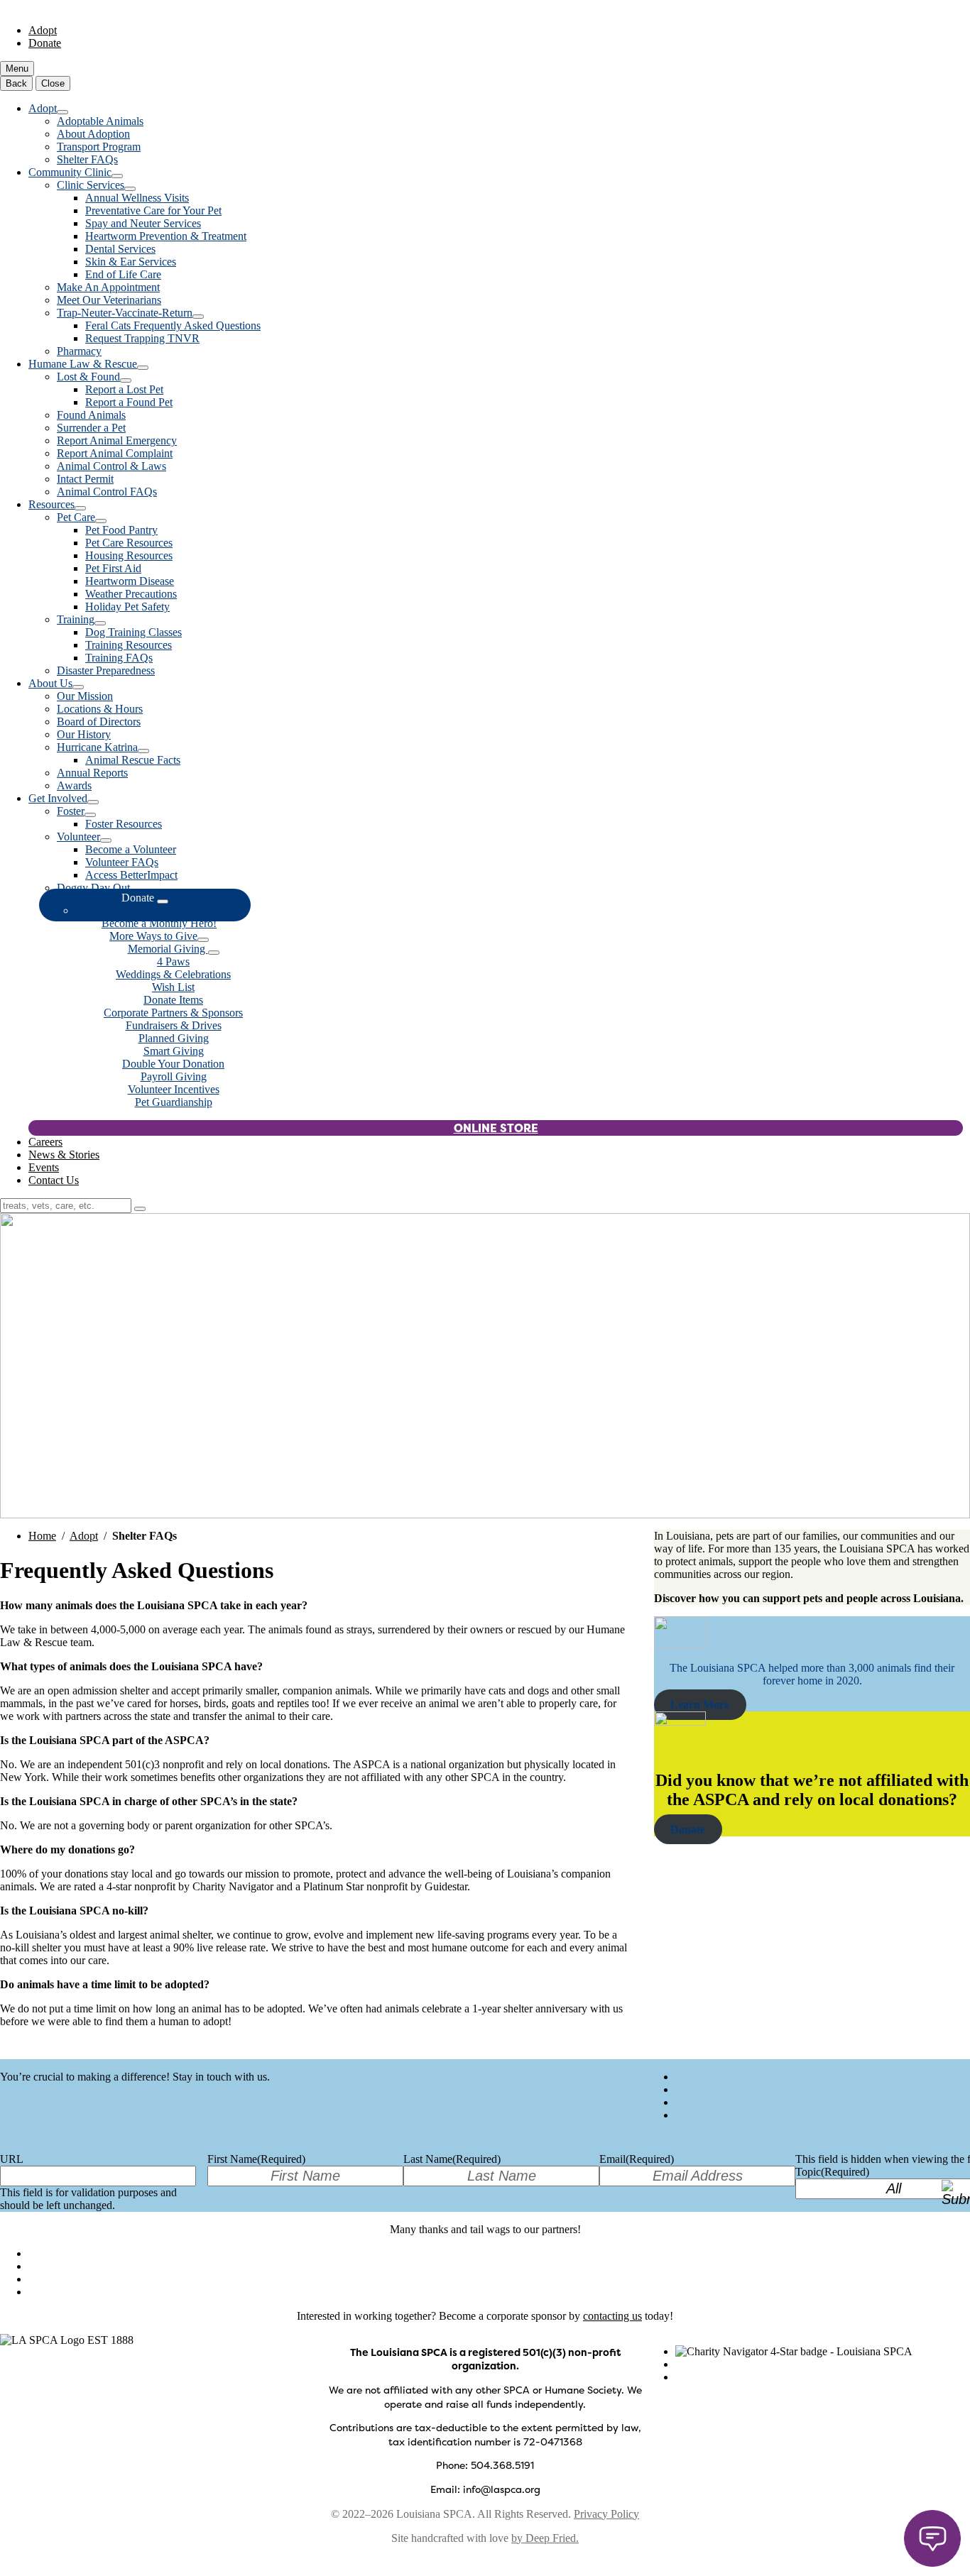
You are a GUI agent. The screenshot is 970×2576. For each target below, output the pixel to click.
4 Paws (173, 961)
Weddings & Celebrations (173, 974)
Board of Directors (99, 722)
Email (637, 2159)
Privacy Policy (606, 2514)
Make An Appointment (108, 287)
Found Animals (91, 415)
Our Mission (85, 696)
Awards (74, 785)
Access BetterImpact (131, 875)
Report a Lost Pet (124, 389)
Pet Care (76, 517)
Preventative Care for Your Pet (153, 210)
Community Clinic (70, 172)
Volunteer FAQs (122, 862)
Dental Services (120, 249)
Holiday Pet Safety (127, 607)
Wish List (173, 987)
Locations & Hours (100, 709)
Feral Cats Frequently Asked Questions (173, 325)
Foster (71, 811)
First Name (256, 2159)
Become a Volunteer (131, 849)
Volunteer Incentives (174, 1089)
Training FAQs (119, 658)
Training (76, 619)
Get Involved (58, 798)
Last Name (452, 2159)
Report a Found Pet (129, 402)
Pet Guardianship (174, 1102)
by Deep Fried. (545, 2538)
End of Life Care (123, 274)
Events (44, 1167)
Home (42, 1536)
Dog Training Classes (133, 632)
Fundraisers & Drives (174, 1025)
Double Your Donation (173, 1064)
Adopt (43, 30)
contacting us (612, 2316)
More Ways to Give (153, 936)
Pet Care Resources (129, 543)
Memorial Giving (168, 949)
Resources (51, 504)
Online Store (496, 1128)
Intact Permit (85, 479)
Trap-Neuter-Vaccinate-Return (125, 313)
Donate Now (159, 910)
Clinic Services (91, 185)
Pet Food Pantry (121, 530)
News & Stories (64, 1155)
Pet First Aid (113, 568)
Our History (84, 734)
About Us (50, 683)
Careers (45, 1142)
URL (12, 2159)
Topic (832, 2172)
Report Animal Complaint (115, 453)
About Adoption (93, 134)
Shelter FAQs (87, 159)
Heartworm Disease (130, 581)
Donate (45, 43)
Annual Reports (92, 773)
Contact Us (54, 1180)
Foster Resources (124, 824)
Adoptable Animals (100, 121)
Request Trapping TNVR (142, 338)
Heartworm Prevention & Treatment (166, 236)
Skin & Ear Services (131, 262)
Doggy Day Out (93, 888)
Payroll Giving (174, 1076)
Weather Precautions (131, 594)
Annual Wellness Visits (137, 198)
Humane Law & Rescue (83, 364)
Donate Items (173, 1000)
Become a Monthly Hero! (159, 923)
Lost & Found (88, 377)
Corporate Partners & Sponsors (173, 1013)
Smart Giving (174, 1051)
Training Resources (129, 645)
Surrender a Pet (91, 428)
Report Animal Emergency (117, 440)
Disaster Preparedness (106, 670)
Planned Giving (174, 1038)
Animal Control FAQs (107, 492)
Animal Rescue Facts (133, 760)
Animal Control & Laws (111, 466)
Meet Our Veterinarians (109, 300)
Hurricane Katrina (97, 747)
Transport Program (99, 147)
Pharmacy (79, 351)
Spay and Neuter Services (143, 223)
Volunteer (78, 837)
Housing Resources (129, 555)
